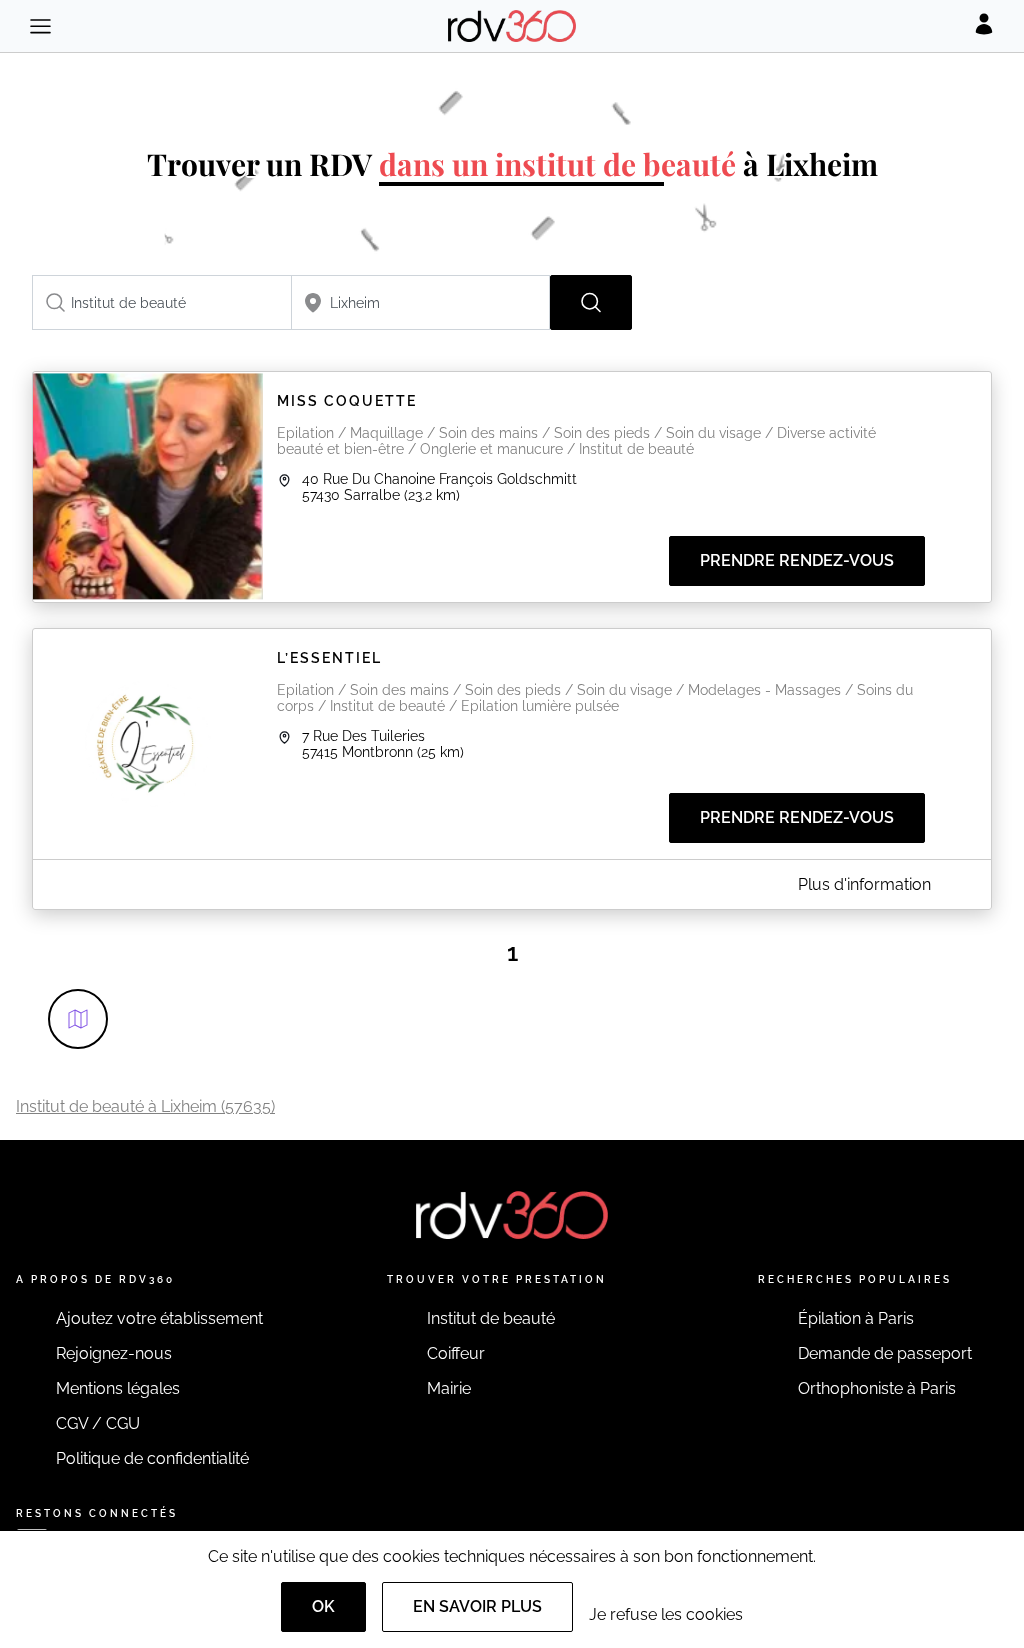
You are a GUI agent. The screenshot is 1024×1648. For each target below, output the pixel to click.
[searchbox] (162, 302)
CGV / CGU (98, 1423)
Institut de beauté (491, 1318)
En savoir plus (477, 1606)
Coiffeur (456, 1353)
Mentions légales (118, 1388)
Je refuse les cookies (666, 1614)
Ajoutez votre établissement (159, 1318)
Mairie (449, 1388)
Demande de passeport (885, 1353)
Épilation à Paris (856, 1318)
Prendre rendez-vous (797, 560)
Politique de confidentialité (152, 1458)
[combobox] (162, 302)
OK (323, 1606)
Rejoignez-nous (114, 1353)
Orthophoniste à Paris (877, 1388)
